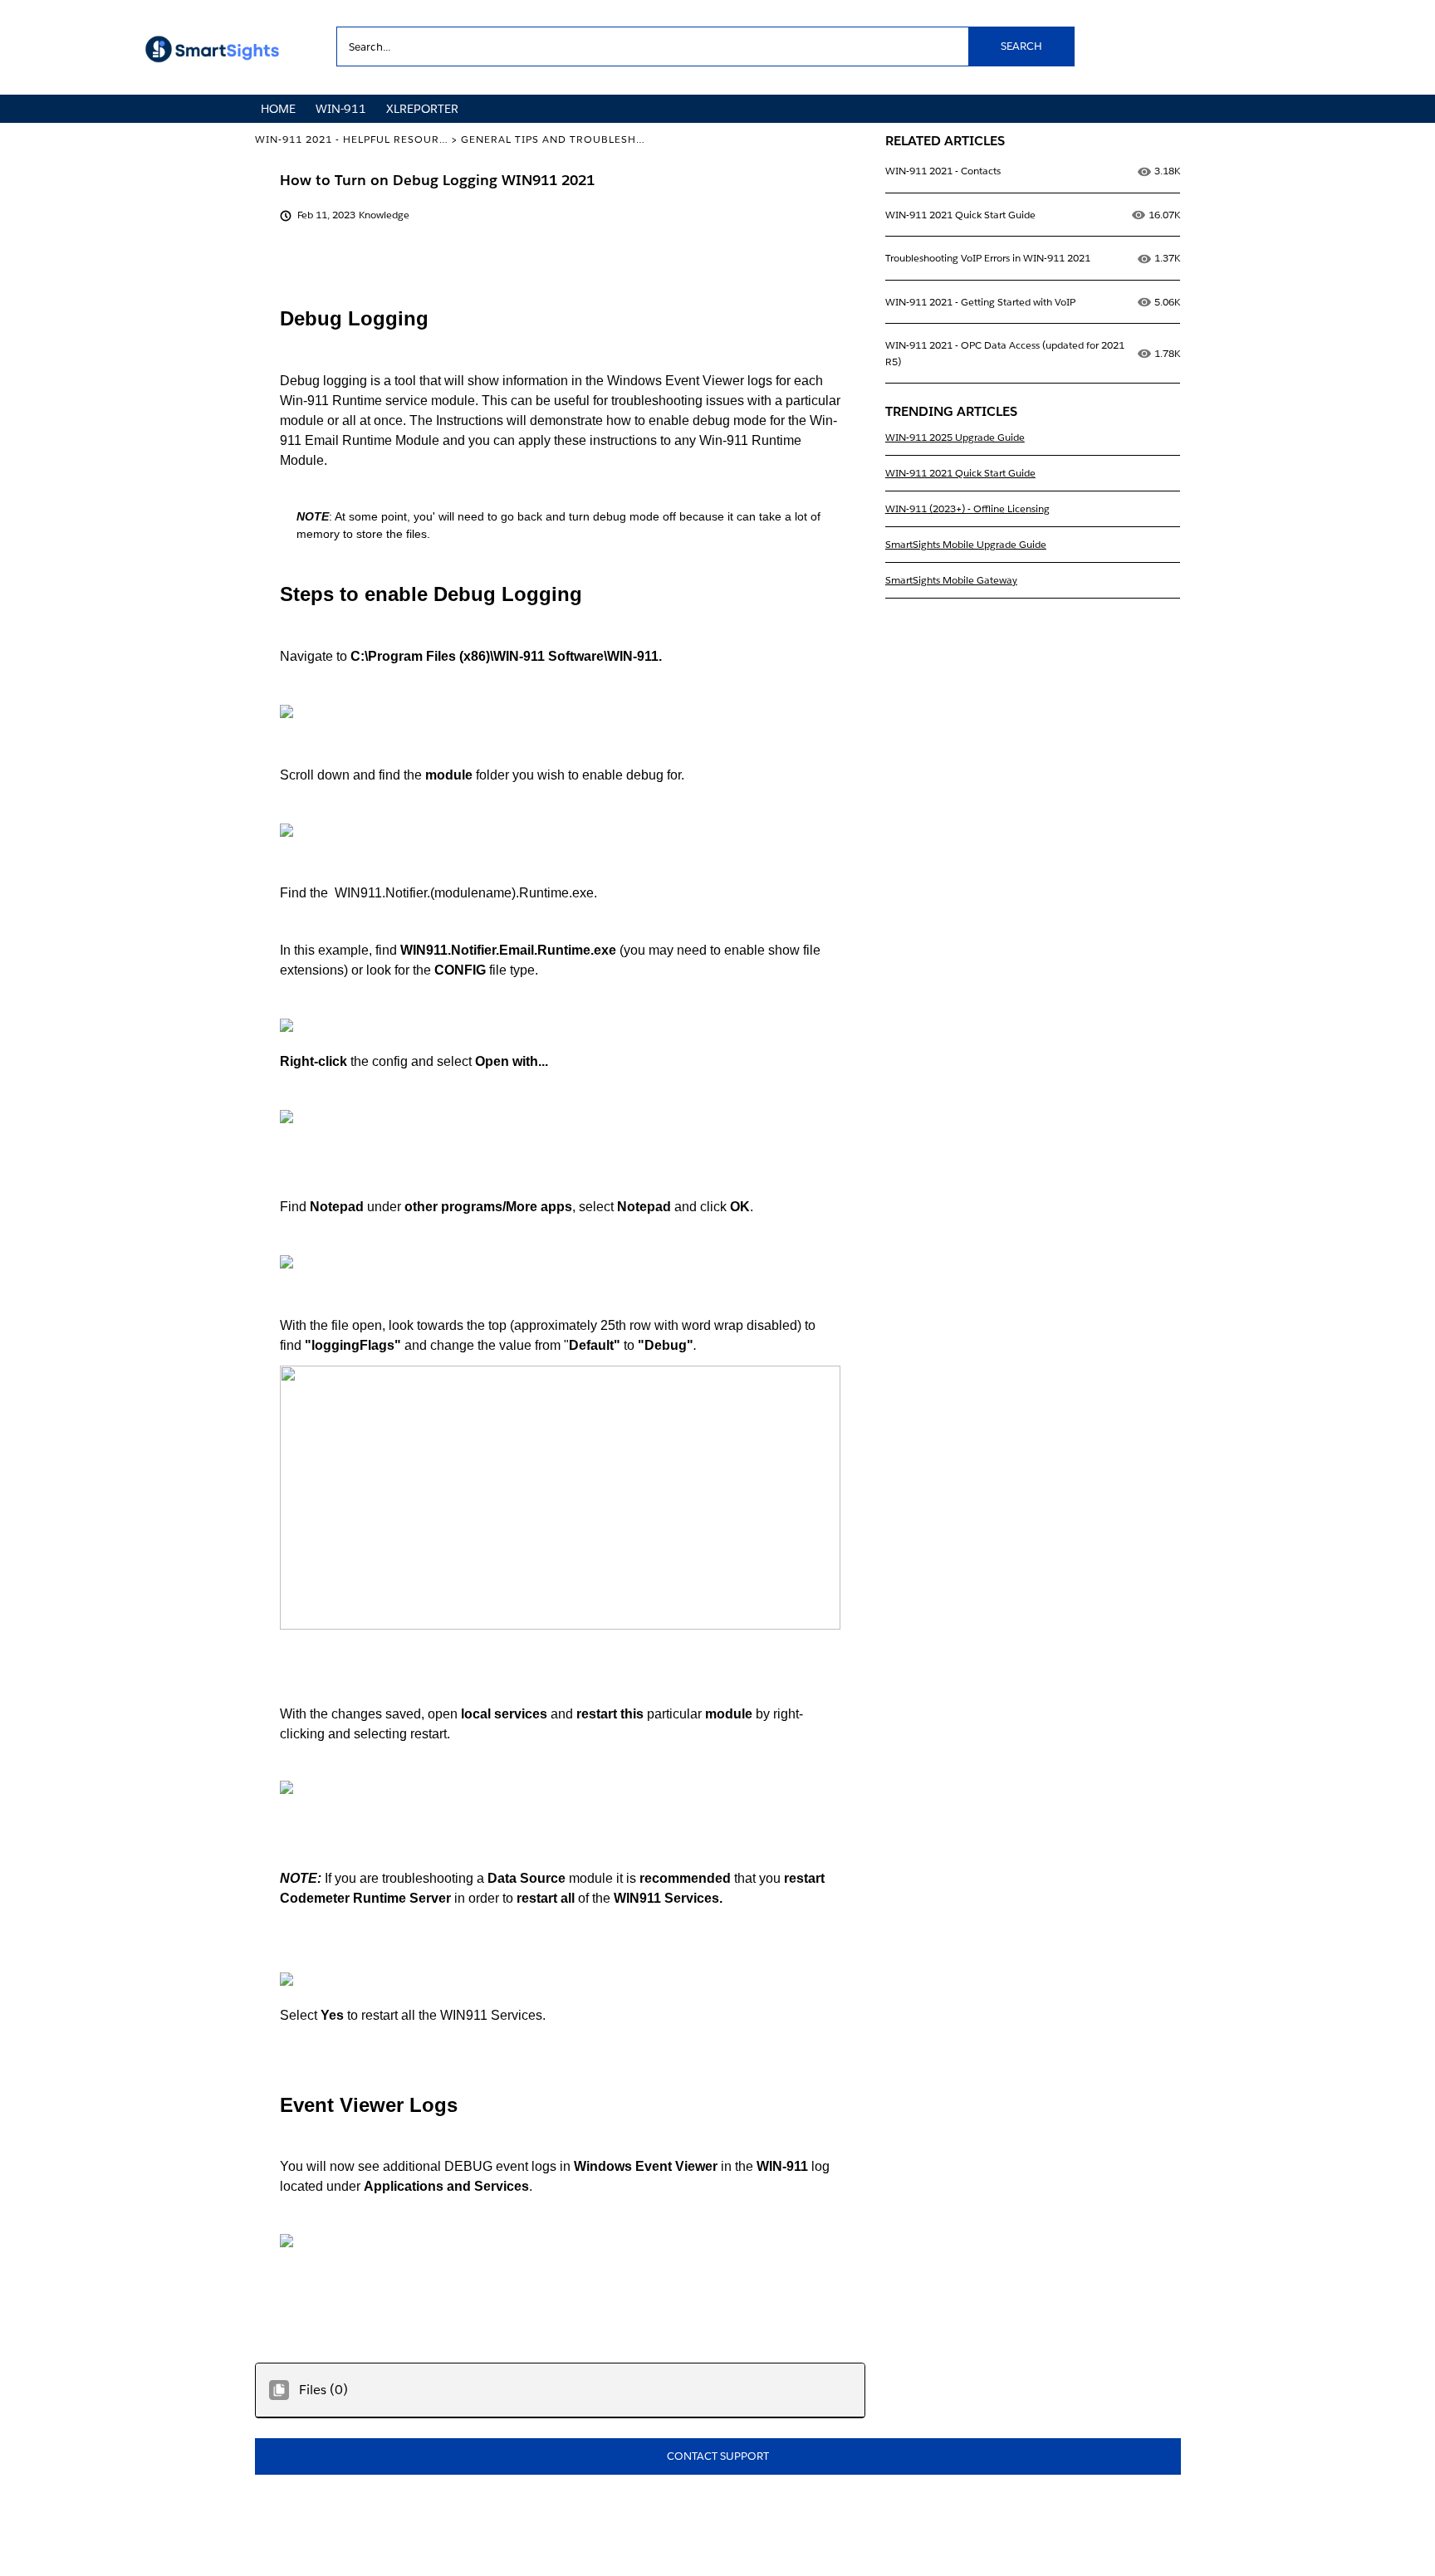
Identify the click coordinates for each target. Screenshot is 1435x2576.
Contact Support (718, 2456)
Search (1021, 46)
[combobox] (705, 46)
